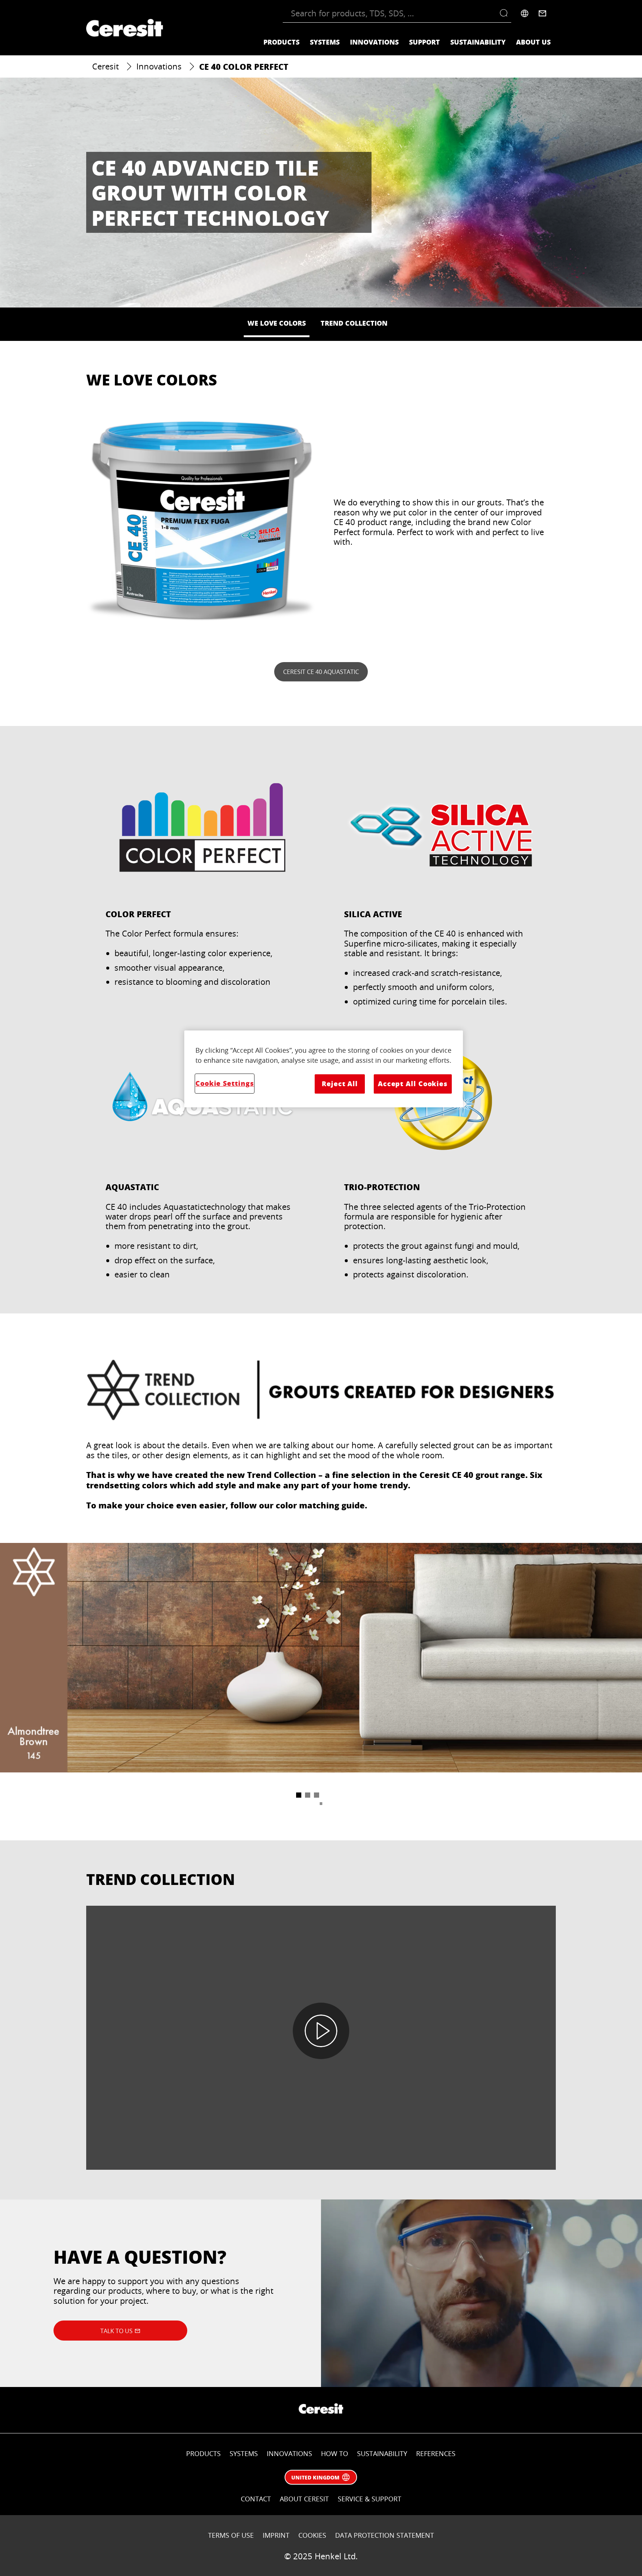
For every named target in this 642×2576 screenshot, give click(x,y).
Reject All (340, 1084)
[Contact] (542, 13)
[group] (321, 1672)
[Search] (505, 13)
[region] (324, 1069)
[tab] (299, 1795)
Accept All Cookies (413, 1084)
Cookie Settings (225, 1083)
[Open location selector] (525, 13)
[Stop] (321, 1804)
